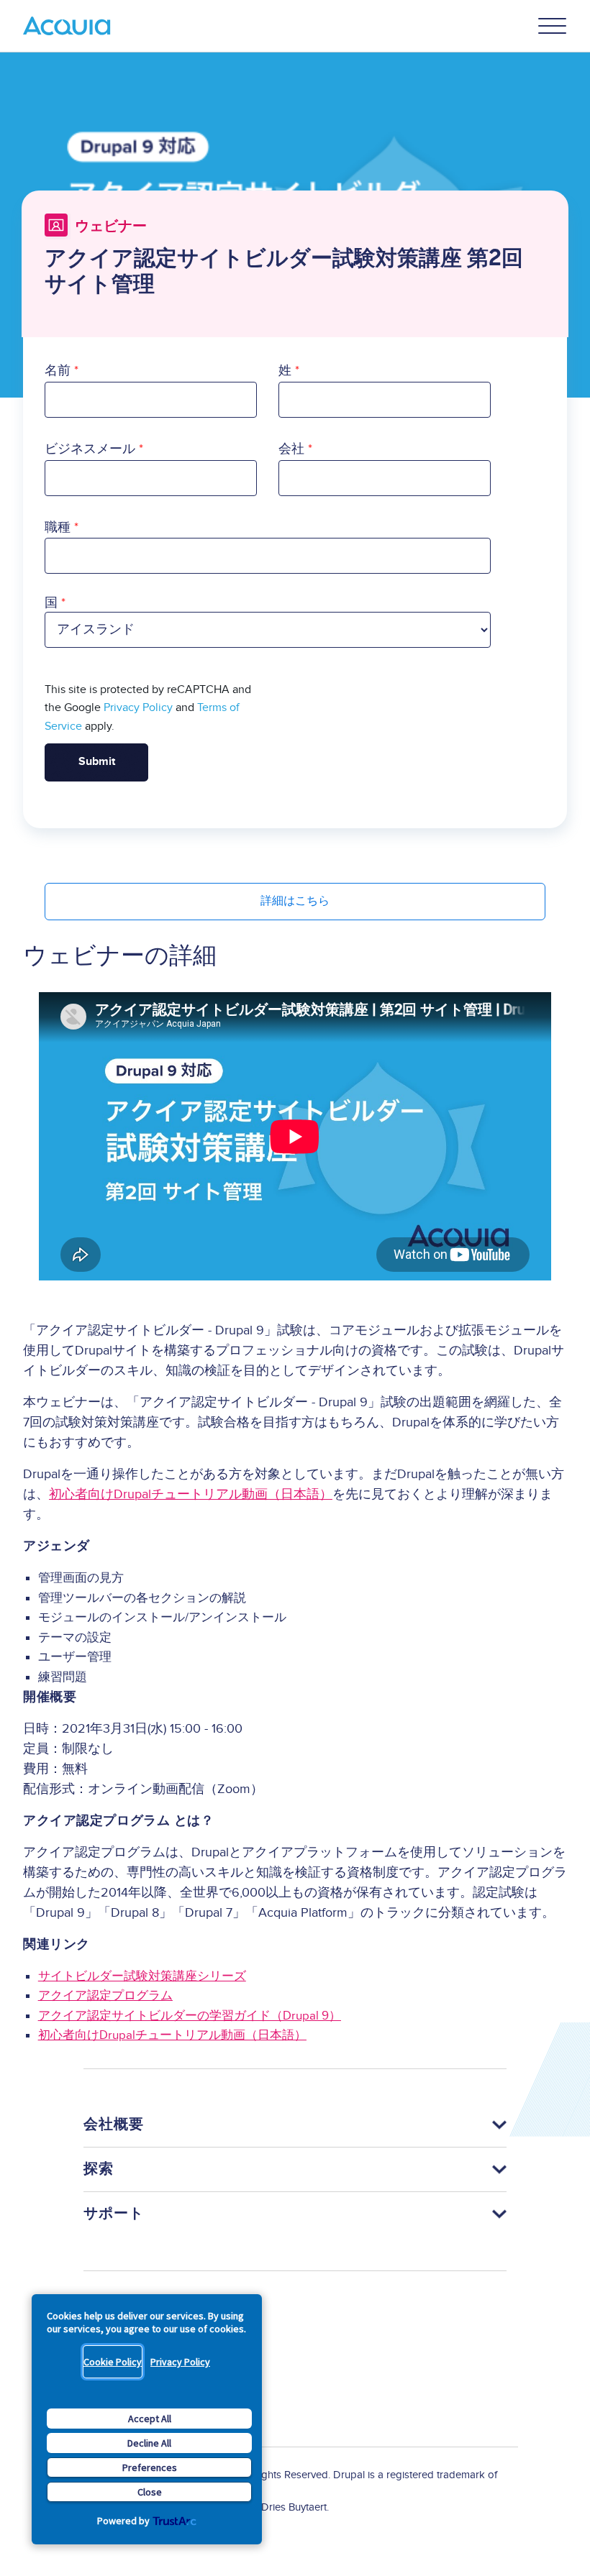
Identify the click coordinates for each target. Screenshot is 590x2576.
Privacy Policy (180, 2362)
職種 (58, 527)
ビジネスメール (90, 449)
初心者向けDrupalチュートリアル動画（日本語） (191, 1494)
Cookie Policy (113, 2362)
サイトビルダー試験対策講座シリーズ (142, 1976)
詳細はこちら (295, 901)
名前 (58, 371)
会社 (291, 449)
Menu (553, 26)
